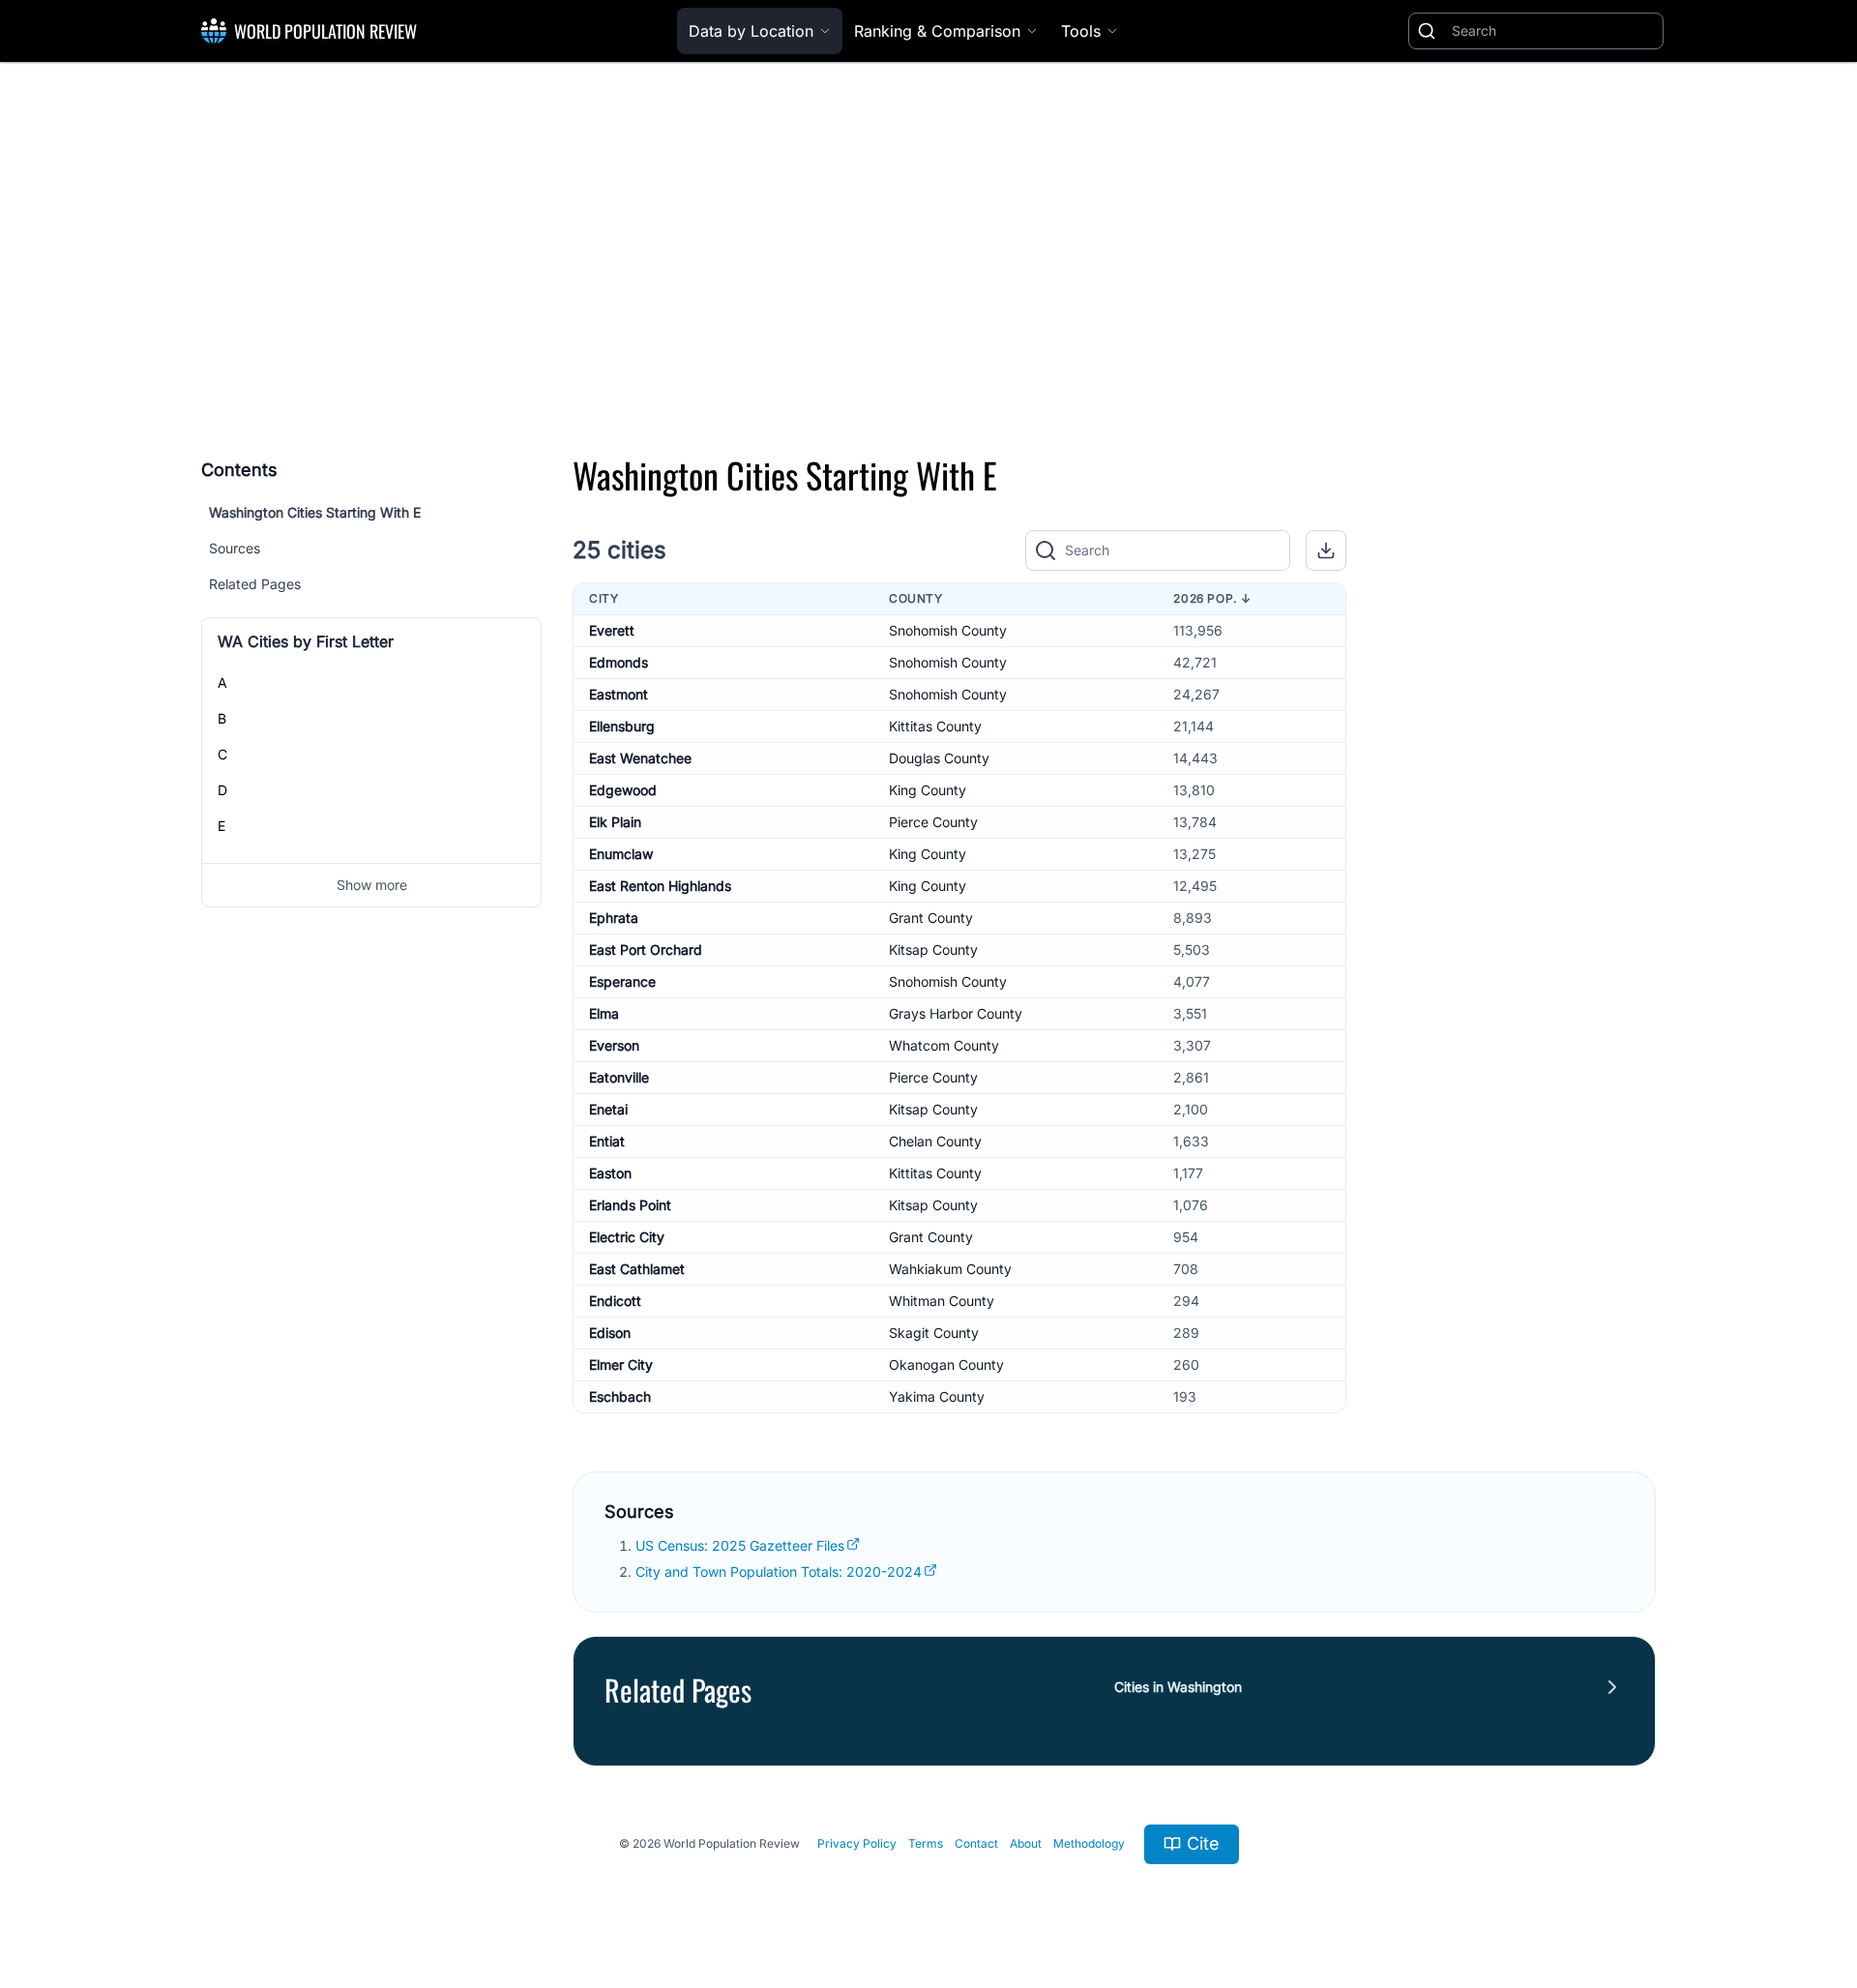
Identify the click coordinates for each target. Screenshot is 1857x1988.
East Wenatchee (640, 758)
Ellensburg (622, 726)
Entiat (607, 1141)
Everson (614, 1045)
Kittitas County (935, 726)
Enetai (608, 1109)
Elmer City (621, 1365)
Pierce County (933, 822)
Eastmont (619, 694)
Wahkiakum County (950, 1269)
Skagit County (934, 1333)
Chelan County (935, 1141)
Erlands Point (630, 1205)
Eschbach (620, 1396)
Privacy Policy (857, 1843)
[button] (1326, 550)
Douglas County (939, 758)
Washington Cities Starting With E (315, 512)
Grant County (931, 918)
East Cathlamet (637, 1269)
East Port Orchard (646, 949)
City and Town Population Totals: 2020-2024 (779, 1572)
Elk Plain (615, 822)
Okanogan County (946, 1365)
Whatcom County (944, 1045)
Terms (926, 1843)
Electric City (627, 1237)
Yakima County (937, 1396)
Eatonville (619, 1077)
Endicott (615, 1301)
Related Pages (255, 584)
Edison (610, 1333)
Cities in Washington (1178, 1687)
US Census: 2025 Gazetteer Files (740, 1545)
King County (928, 790)
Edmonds (619, 662)
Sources (235, 548)
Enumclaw (621, 854)
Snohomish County (948, 630)
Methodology (1089, 1843)
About (1026, 1843)
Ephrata (614, 918)
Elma (604, 1013)
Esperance (622, 981)
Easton (610, 1173)
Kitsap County (933, 949)
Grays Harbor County (956, 1013)
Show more (372, 885)
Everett (612, 630)
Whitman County (942, 1301)
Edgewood (623, 790)
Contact (976, 1843)
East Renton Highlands (660, 886)
